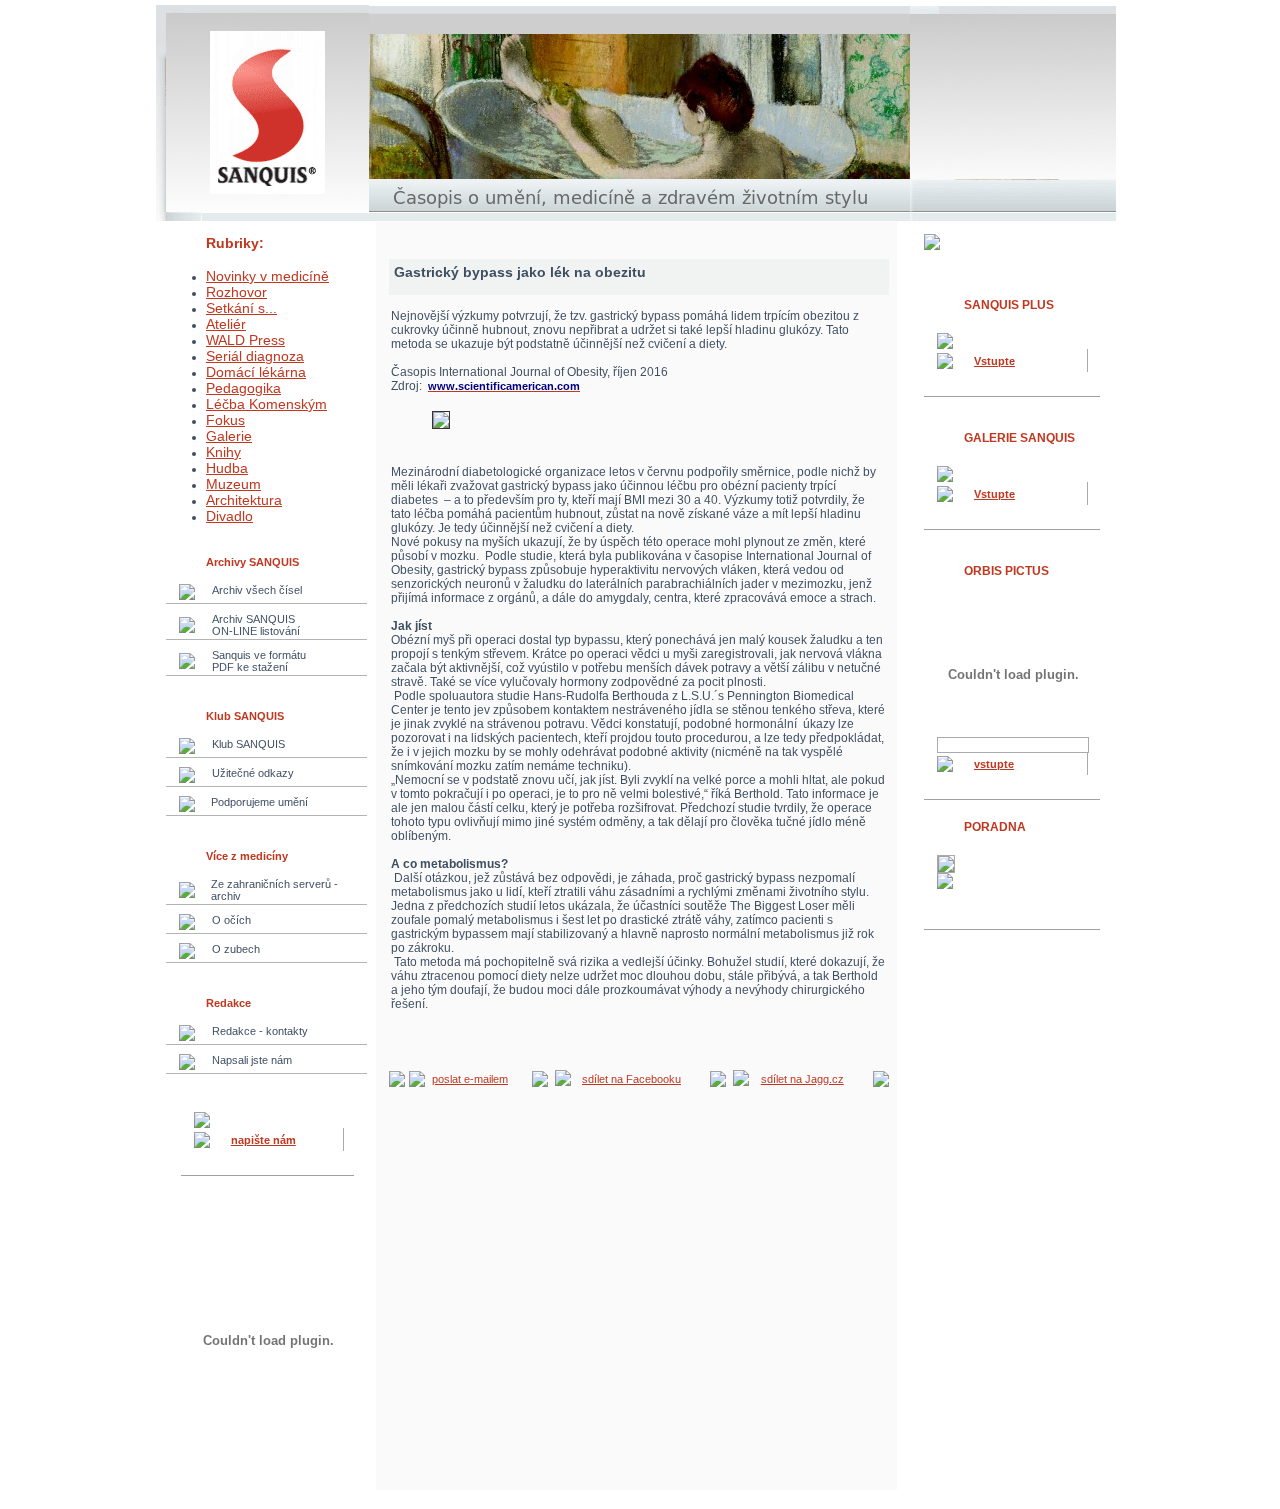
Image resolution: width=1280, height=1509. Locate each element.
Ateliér (226, 324)
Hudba (227, 468)
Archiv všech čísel (257, 590)
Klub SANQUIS (248, 744)
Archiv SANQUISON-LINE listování (256, 625)
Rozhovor (236, 292)
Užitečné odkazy (253, 773)
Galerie (229, 436)
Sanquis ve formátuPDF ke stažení (259, 661)
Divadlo (229, 516)
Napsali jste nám (252, 1060)
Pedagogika (243, 388)
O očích (231, 920)
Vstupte (994, 361)
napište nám (263, 1140)
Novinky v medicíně (267, 276)
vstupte (994, 764)
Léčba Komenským (266, 404)
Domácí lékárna (256, 372)
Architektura (244, 500)
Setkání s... (241, 308)
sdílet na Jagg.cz (802, 1079)
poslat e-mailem (470, 1079)
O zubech (236, 949)
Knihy (223, 452)
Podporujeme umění (259, 802)
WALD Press (245, 340)
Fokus (225, 420)
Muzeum (233, 484)
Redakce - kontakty (260, 1031)
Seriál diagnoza (255, 356)
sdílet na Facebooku (631, 1079)
